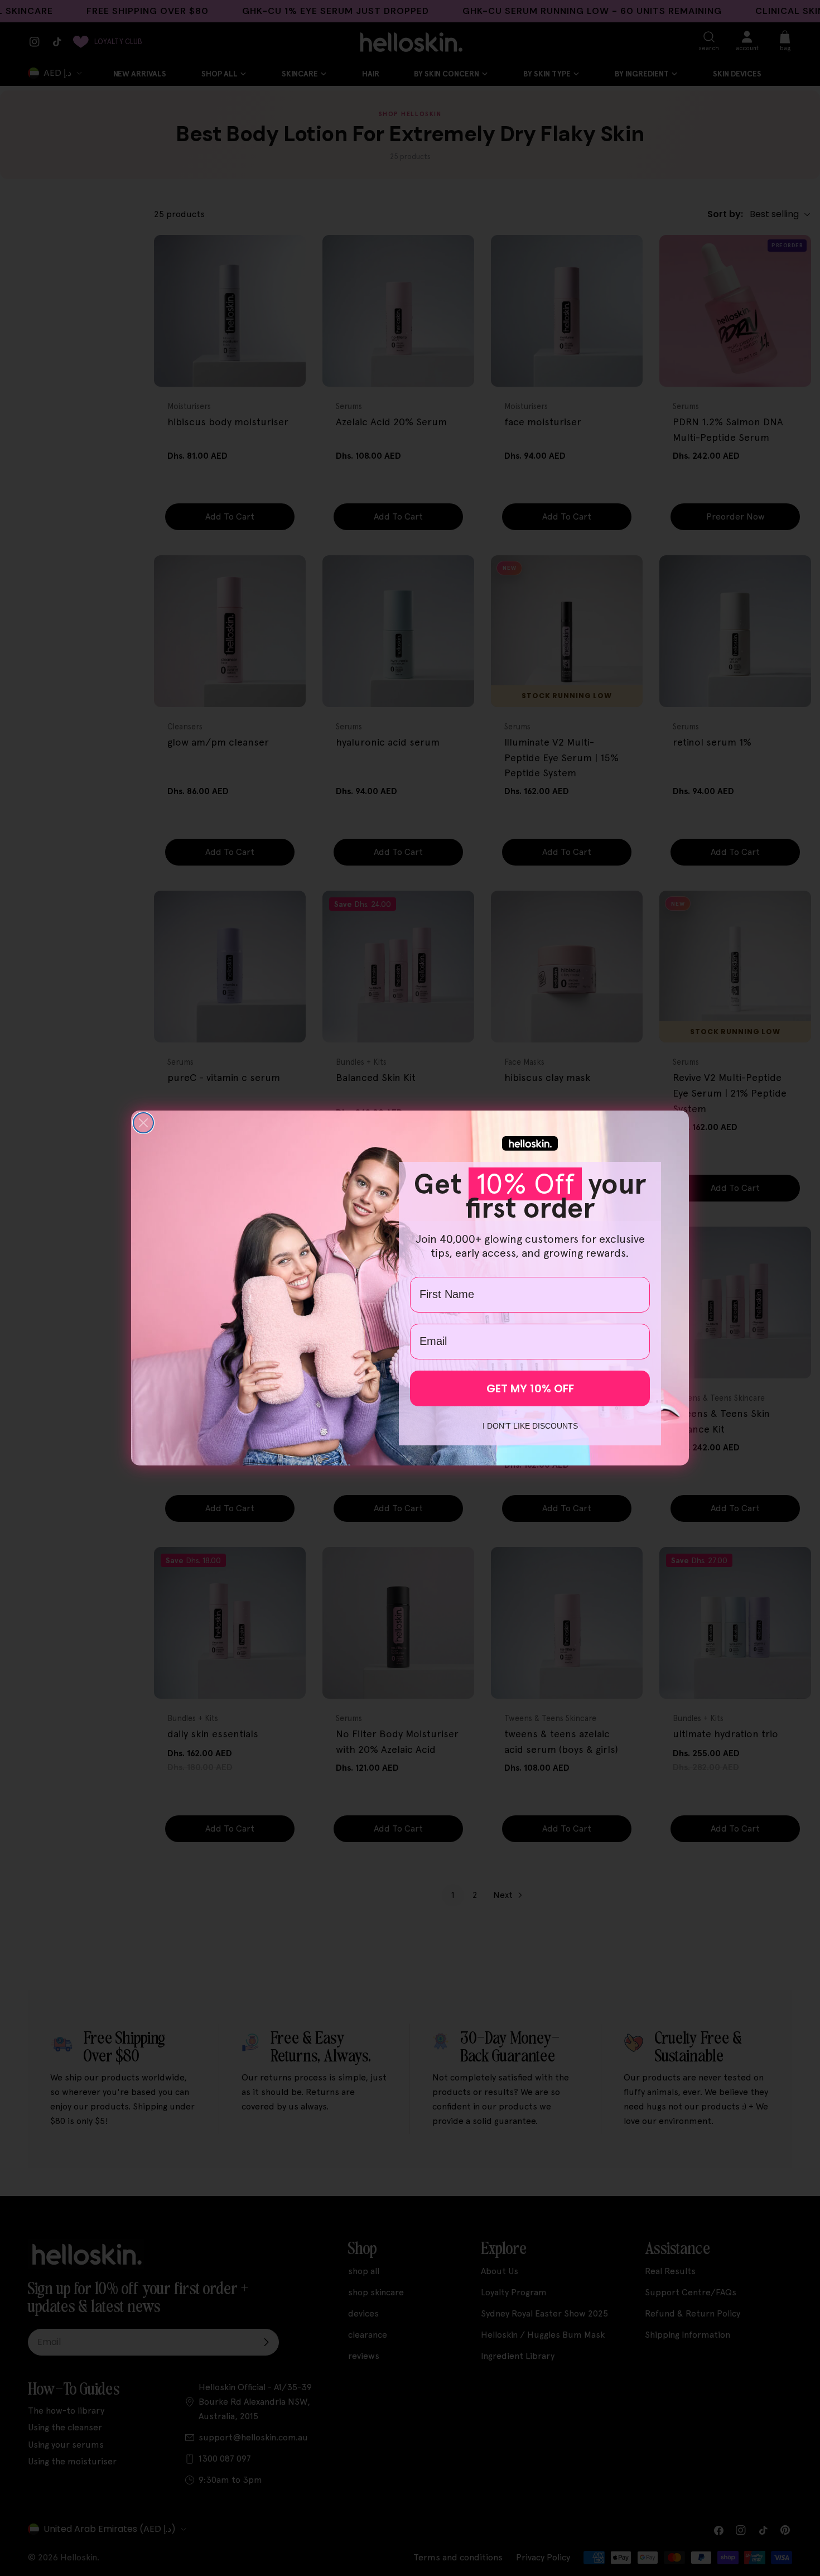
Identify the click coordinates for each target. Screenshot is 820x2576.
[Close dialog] (143, 1123)
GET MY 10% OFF (530, 1388)
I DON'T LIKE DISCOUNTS (530, 1426)
